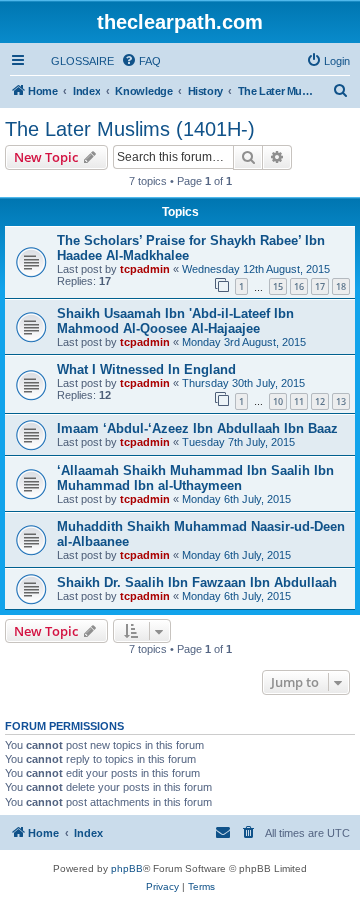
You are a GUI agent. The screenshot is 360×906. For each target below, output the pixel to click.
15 (278, 286)
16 (299, 286)
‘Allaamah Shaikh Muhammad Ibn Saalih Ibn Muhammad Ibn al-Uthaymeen (195, 478)
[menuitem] (73, 61)
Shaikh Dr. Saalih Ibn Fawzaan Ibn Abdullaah (197, 582)
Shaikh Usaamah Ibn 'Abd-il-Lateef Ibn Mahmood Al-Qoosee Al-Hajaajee (175, 321)
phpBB (127, 868)
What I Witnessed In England (146, 369)
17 (320, 286)
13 (341, 401)
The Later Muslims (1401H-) (130, 129)
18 (341, 286)
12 (320, 401)
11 (299, 401)
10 (278, 401)
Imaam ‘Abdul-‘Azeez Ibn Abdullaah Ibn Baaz (197, 428)
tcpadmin (145, 269)
